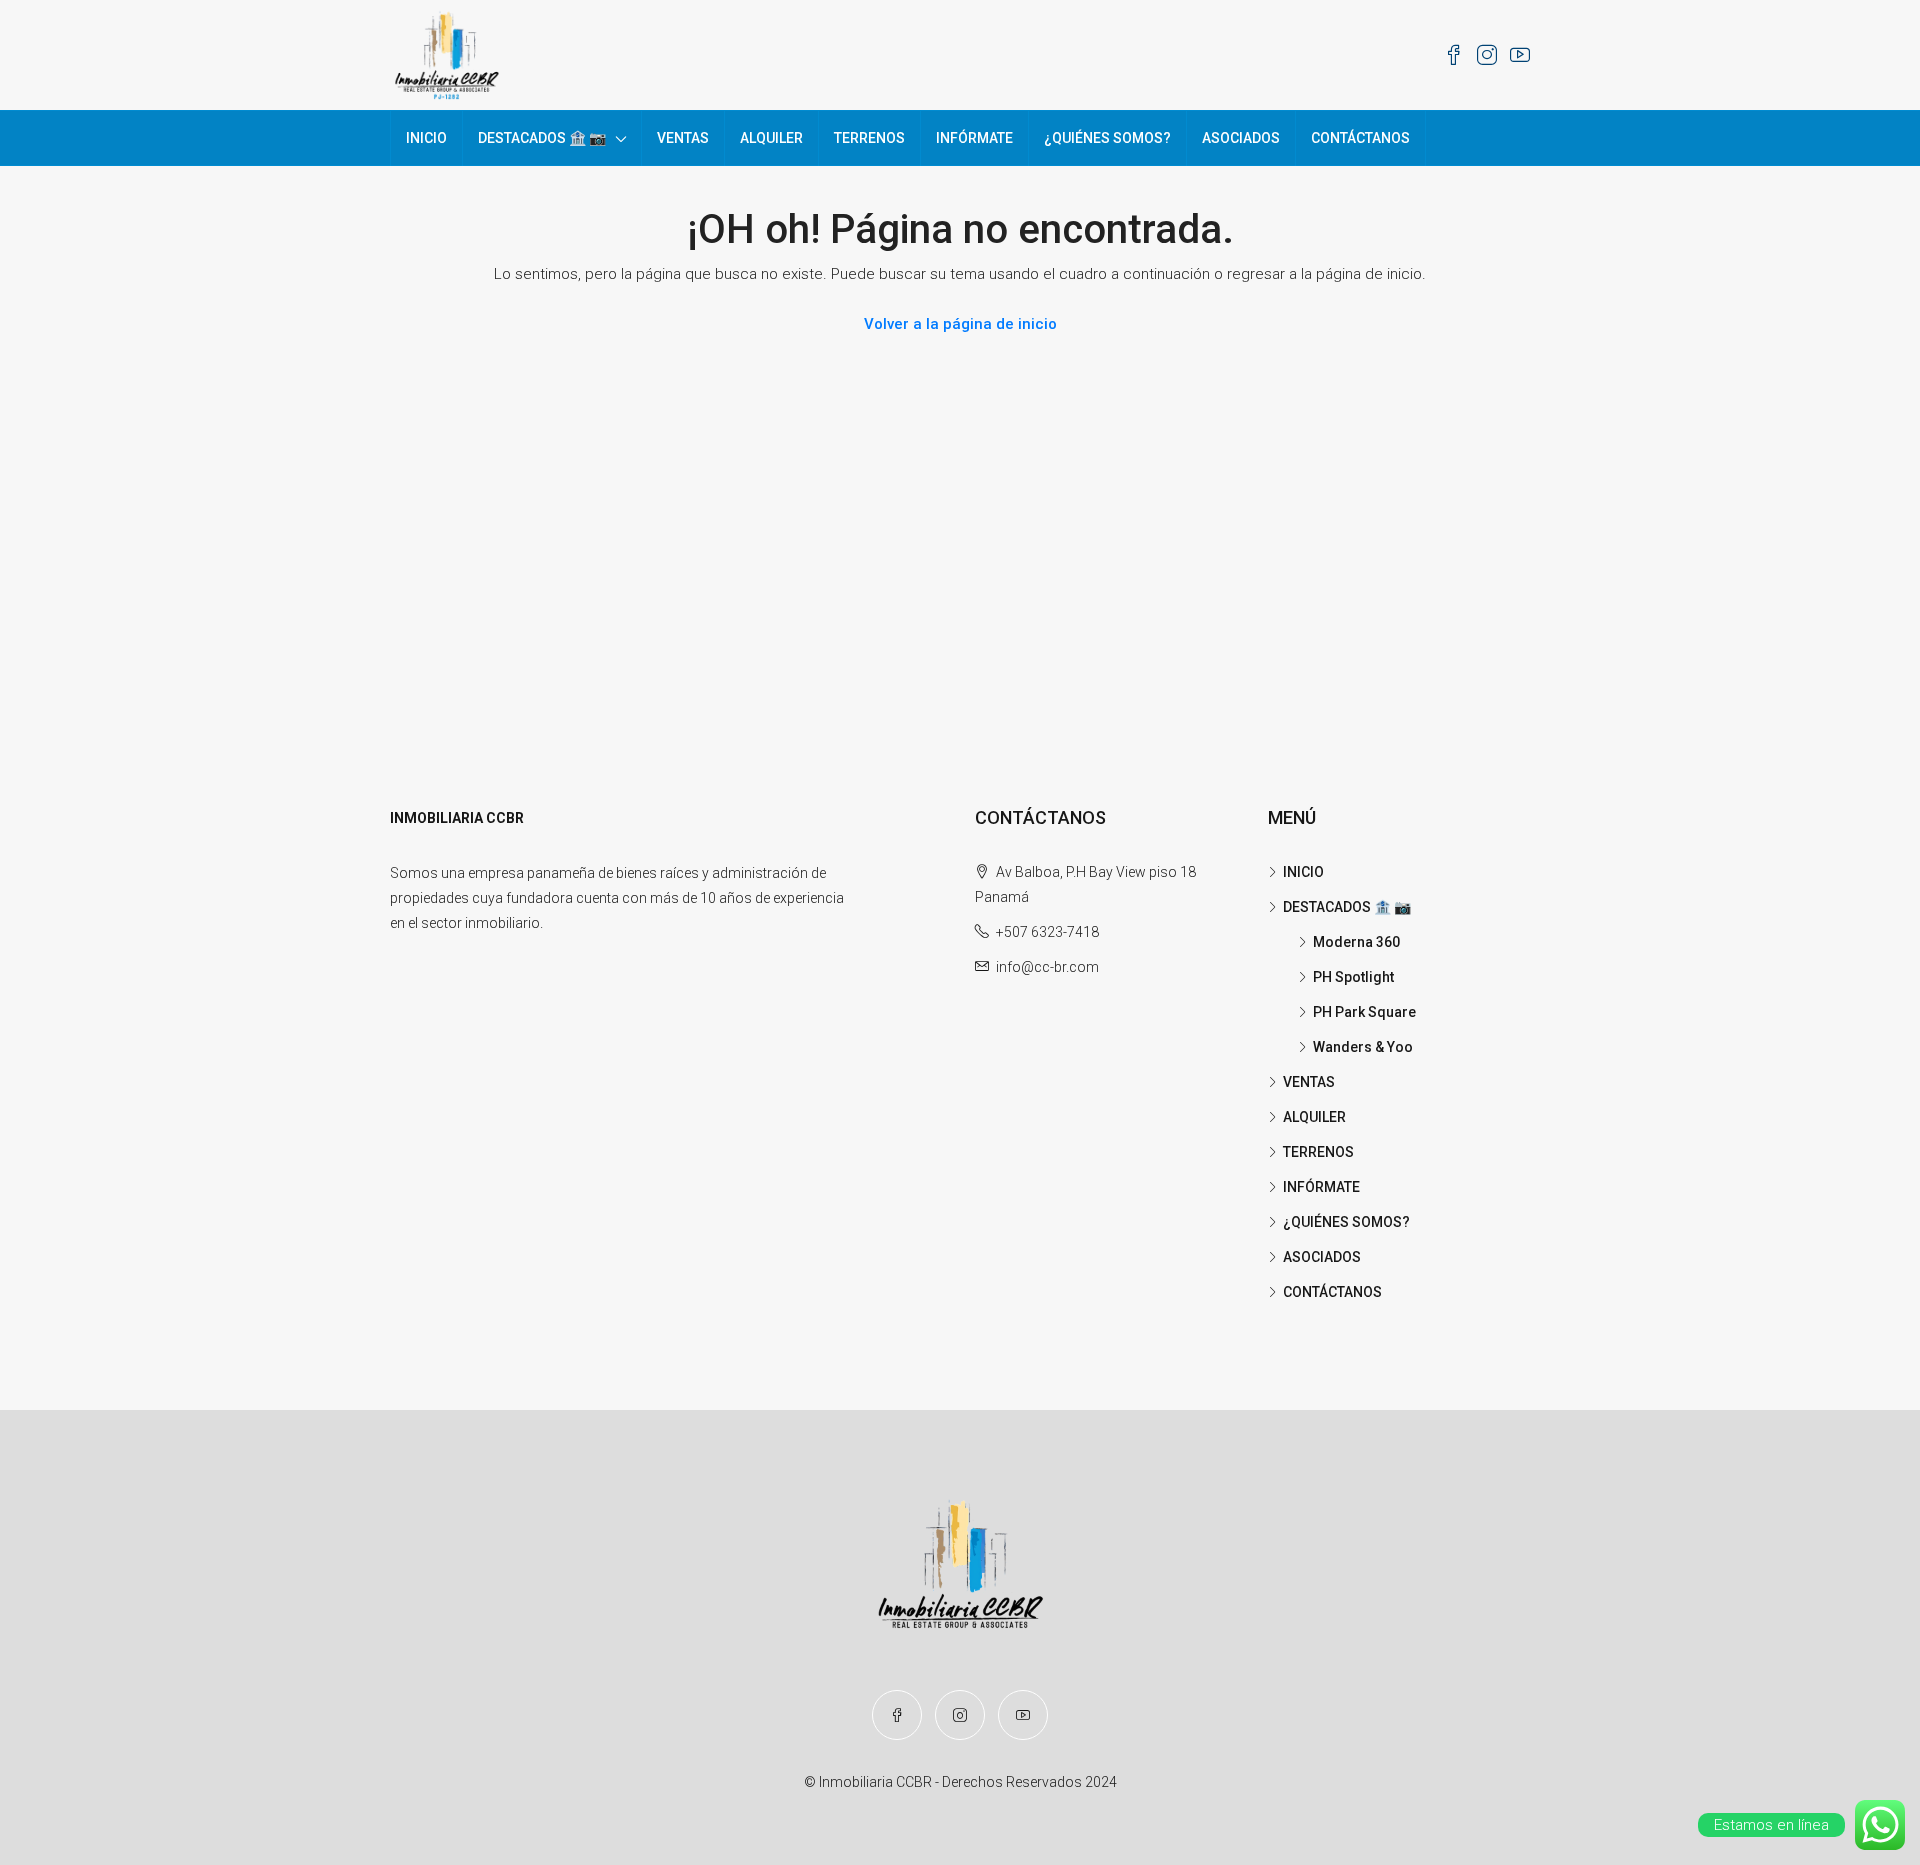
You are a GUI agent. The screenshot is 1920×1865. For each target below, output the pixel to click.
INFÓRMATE (974, 138)
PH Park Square (1364, 1012)
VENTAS (683, 138)
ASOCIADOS (1241, 138)
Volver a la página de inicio (960, 324)
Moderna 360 (1356, 942)
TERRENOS (869, 138)
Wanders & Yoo (1363, 1047)
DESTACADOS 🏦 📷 (542, 138)
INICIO (426, 138)
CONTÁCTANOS (1360, 138)
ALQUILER (771, 138)
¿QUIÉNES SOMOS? (1107, 138)
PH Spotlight (1353, 977)
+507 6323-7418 (1047, 932)
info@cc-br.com (1047, 967)
